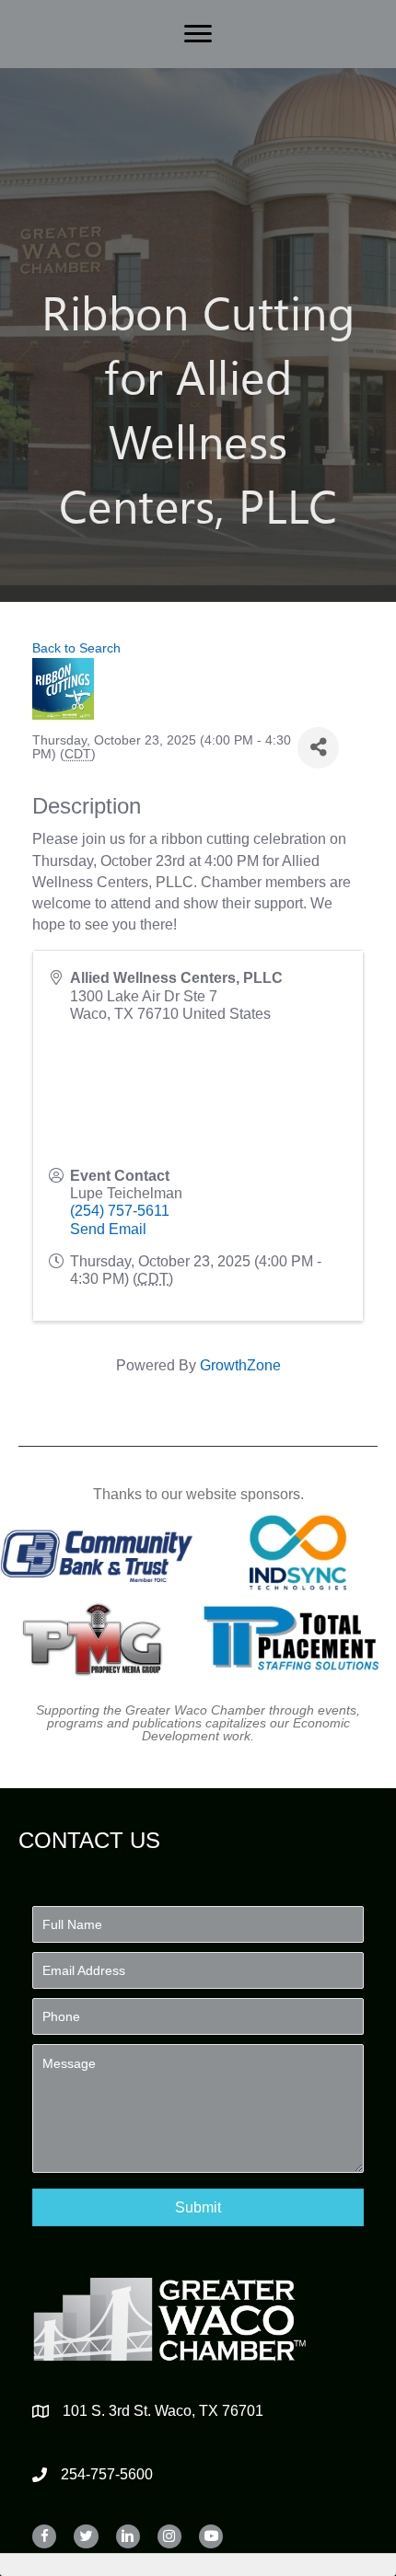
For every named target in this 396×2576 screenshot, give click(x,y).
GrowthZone (240, 1365)
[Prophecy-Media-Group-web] (97, 1638)
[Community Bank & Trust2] (97, 1553)
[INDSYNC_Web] (298, 1553)
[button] (198, 2207)
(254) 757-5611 (120, 1211)
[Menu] (198, 34)
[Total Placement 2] (298, 1638)
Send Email (108, 1229)
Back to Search (76, 648)
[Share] (318, 748)
